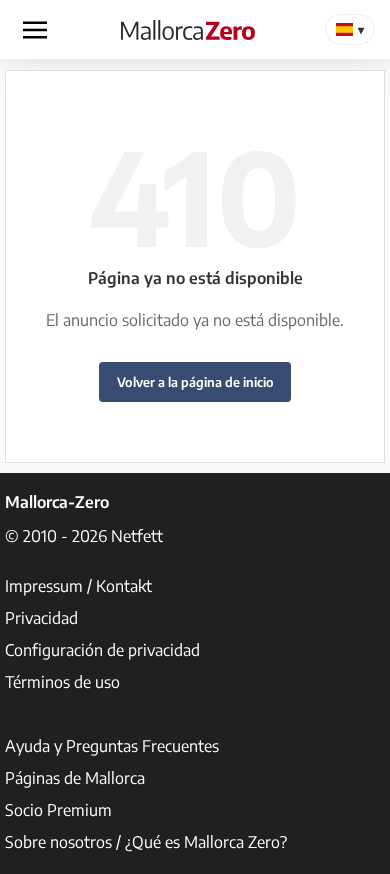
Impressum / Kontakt (78, 586)
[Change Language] (350, 29)
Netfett (137, 536)
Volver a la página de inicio (195, 382)
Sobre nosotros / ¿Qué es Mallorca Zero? (146, 842)
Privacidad (41, 618)
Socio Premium (58, 810)
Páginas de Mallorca (75, 778)
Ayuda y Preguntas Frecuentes (112, 746)
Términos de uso (62, 682)
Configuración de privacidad (102, 650)
